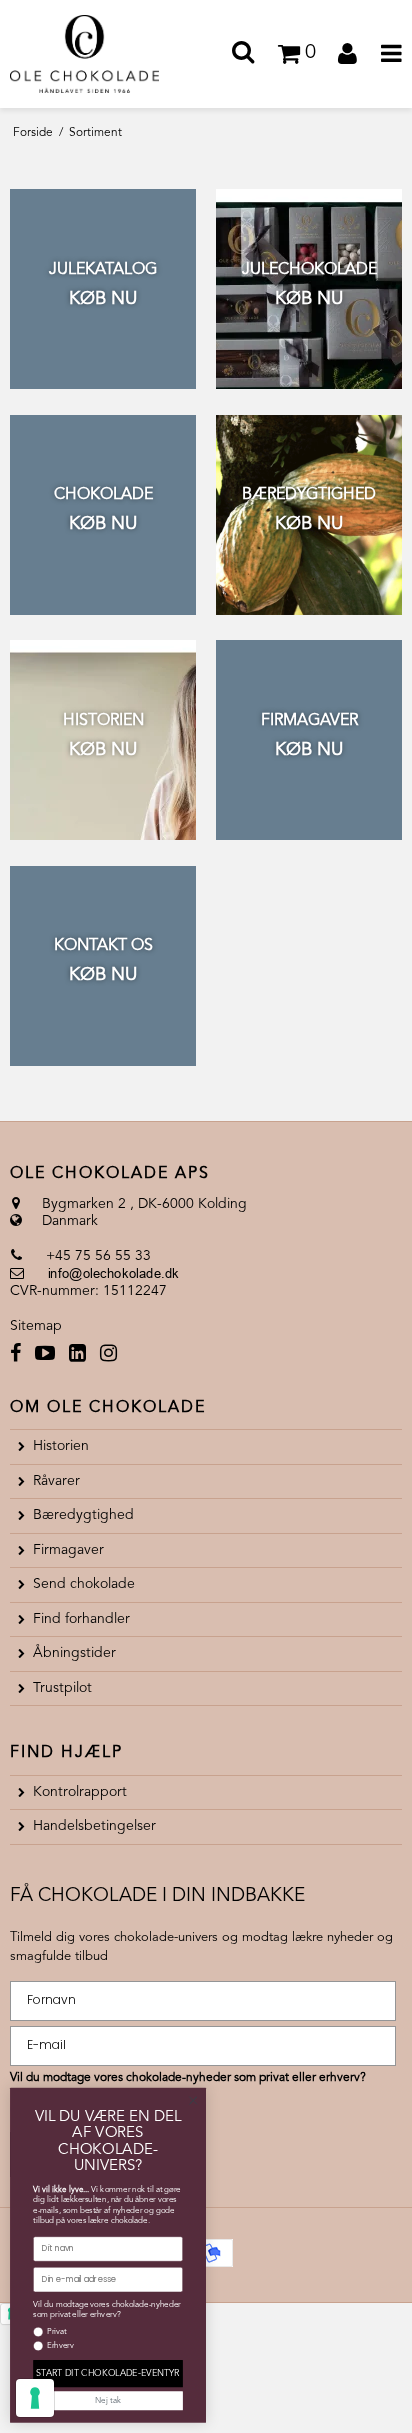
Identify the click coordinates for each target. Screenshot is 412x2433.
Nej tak (107, 2401)
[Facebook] (15, 1355)
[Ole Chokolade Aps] (103, 54)
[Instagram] (108, 1355)
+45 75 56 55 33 (96, 1256)
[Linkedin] (77, 1355)
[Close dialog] (193, 2101)
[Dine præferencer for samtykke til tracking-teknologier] (35, 2398)
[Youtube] (45, 1355)
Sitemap (36, 1326)
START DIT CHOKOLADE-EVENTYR (108, 2373)
